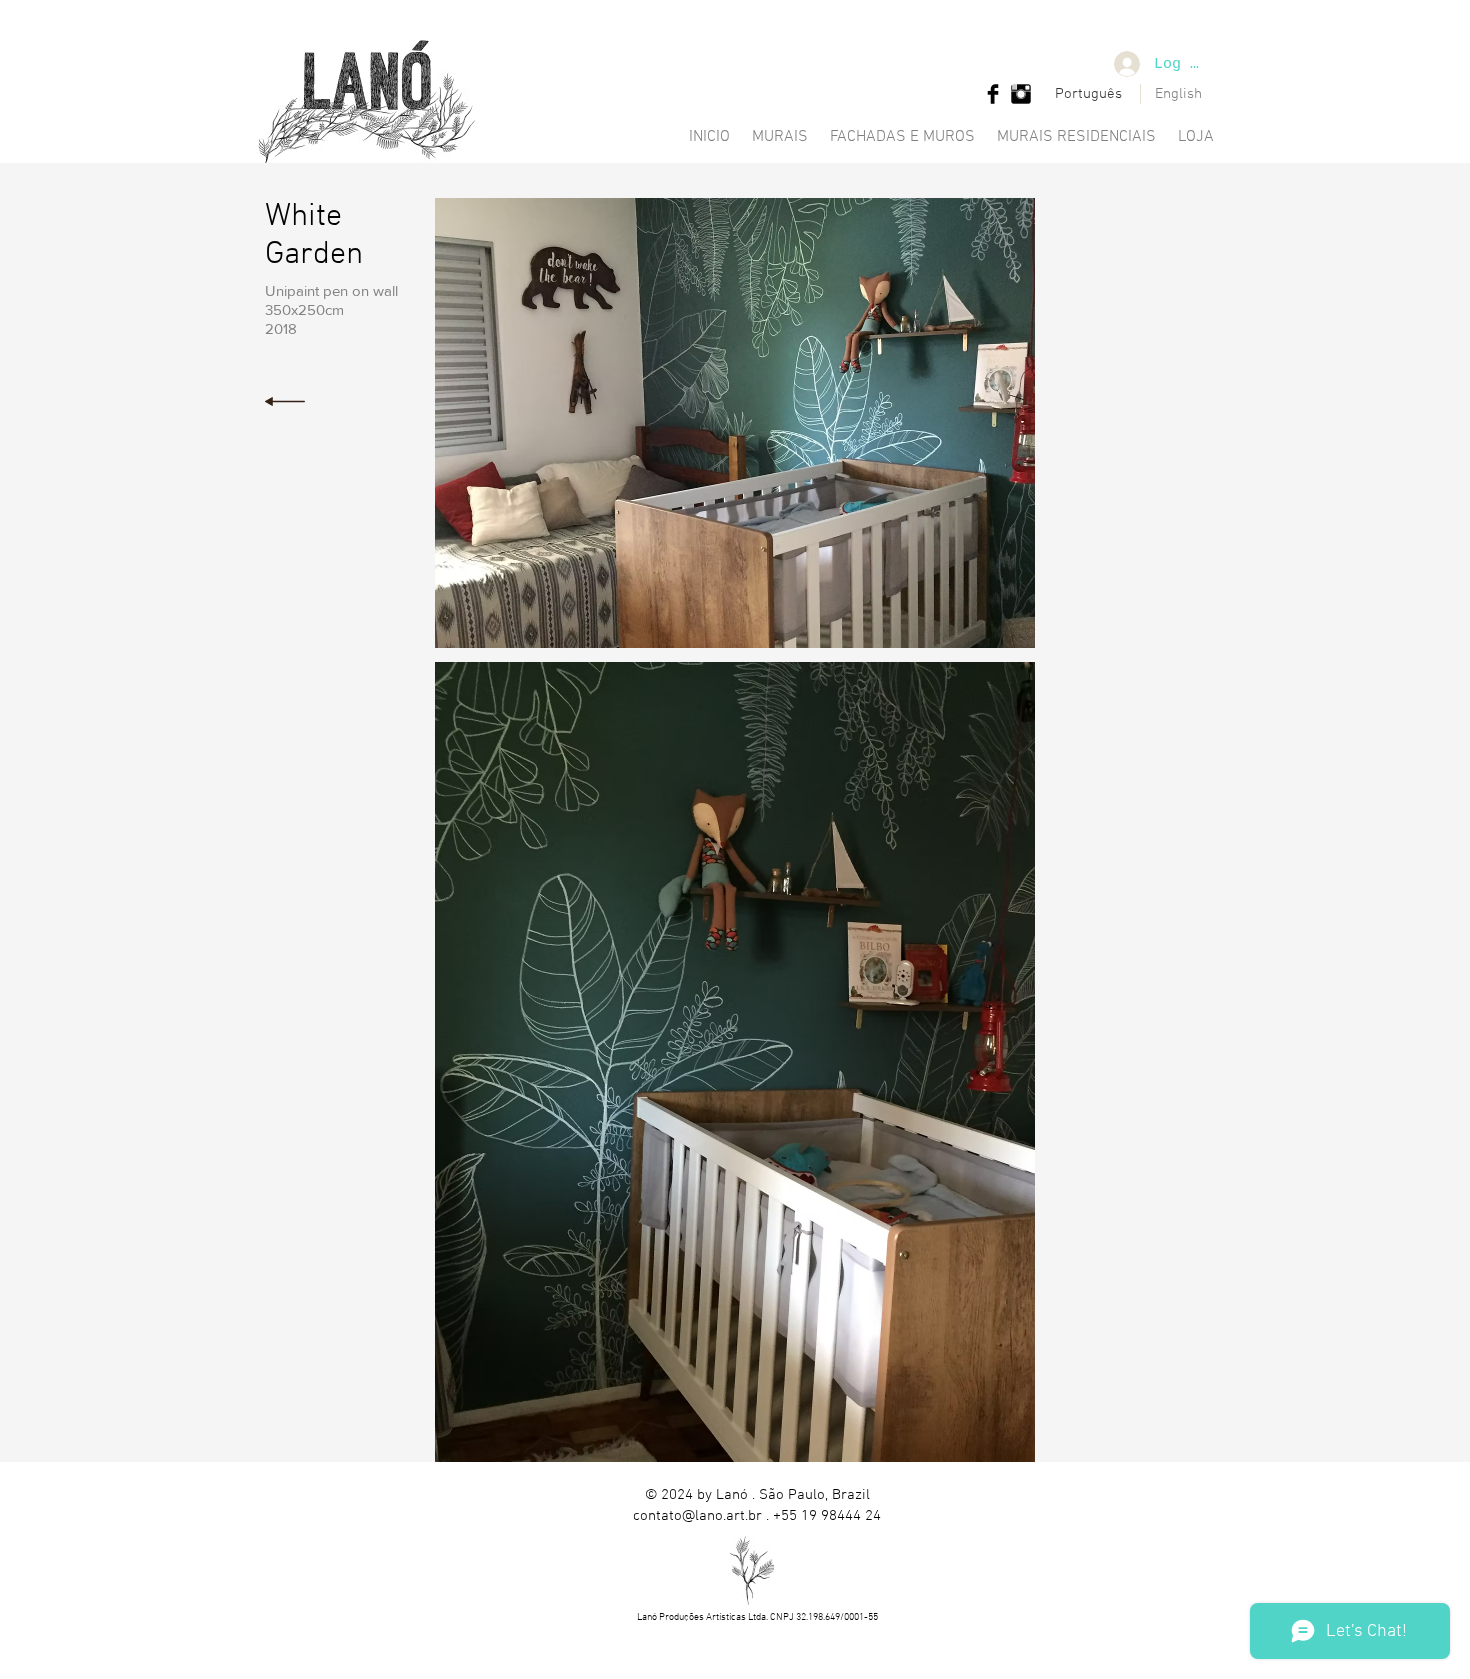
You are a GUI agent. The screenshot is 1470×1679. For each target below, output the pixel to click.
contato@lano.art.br (697, 1516)
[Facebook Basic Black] (993, 94)
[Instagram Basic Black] (1021, 94)
